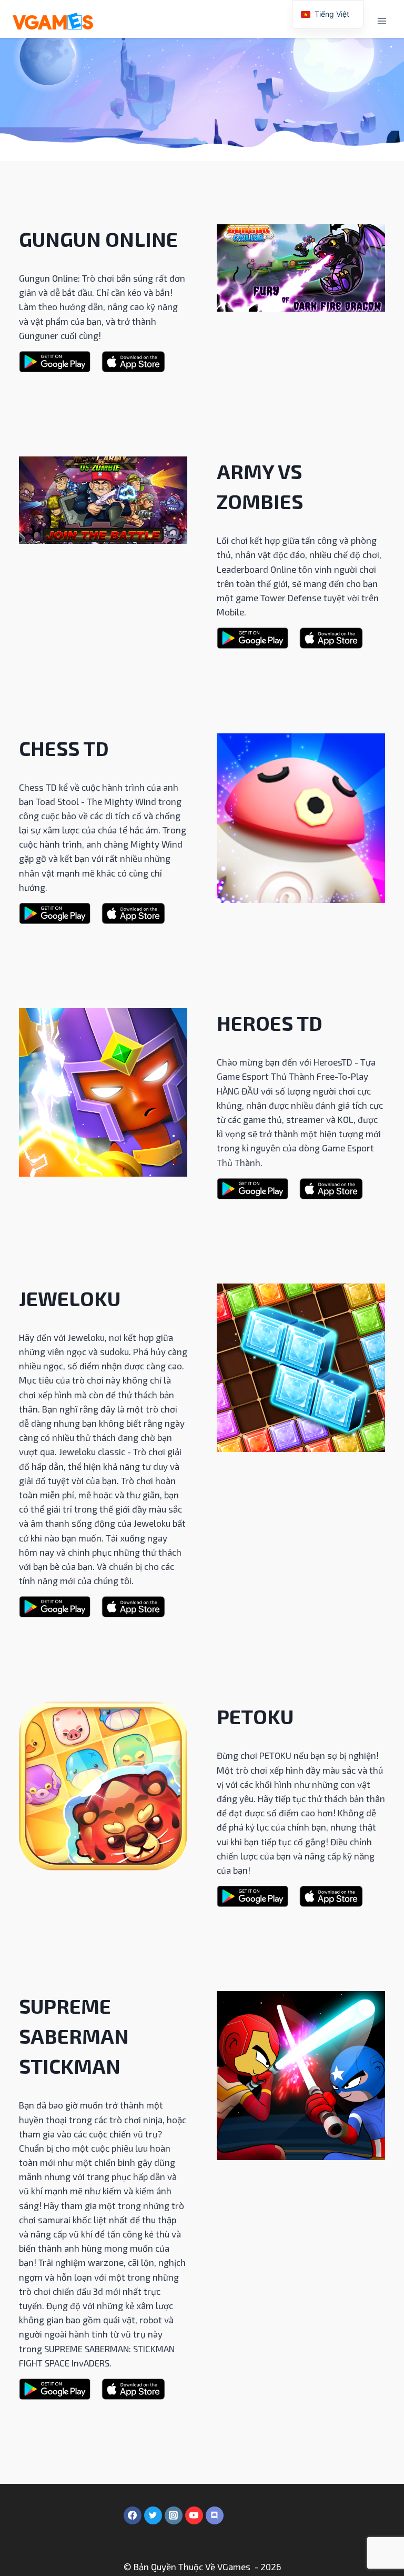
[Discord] (215, 2515)
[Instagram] (174, 2515)
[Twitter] (153, 2515)
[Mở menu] (382, 21)
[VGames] (53, 21)
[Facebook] (133, 2515)
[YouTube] (194, 2515)
